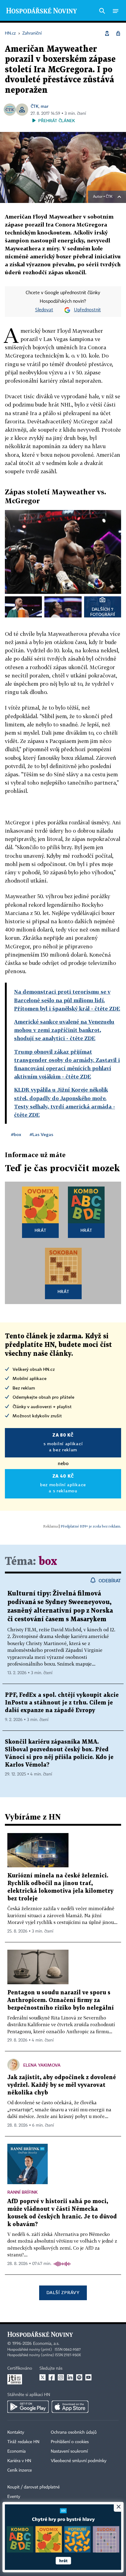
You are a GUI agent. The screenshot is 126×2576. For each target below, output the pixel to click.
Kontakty (16, 2432)
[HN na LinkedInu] (70, 2377)
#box (16, 1134)
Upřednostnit (87, 310)
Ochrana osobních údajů (74, 2432)
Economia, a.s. (46, 2344)
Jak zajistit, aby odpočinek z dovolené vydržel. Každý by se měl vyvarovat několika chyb (62, 2085)
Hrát (41, 1230)
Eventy (14, 2497)
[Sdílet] (107, 33)
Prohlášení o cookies (70, 2442)
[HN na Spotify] (79, 2377)
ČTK (35, 106)
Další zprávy (63, 2292)
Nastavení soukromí (69, 2451)
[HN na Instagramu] (61, 2377)
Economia (17, 2451)
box (48, 1562)
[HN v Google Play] (28, 2407)
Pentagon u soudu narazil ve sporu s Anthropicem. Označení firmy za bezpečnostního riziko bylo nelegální (61, 2000)
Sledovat (44, 310)
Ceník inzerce (20, 2470)
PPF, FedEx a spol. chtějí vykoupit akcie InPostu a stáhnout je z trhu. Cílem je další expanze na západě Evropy (62, 1703)
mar (44, 106)
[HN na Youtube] (88, 2377)
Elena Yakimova (42, 2065)
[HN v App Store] (70, 2407)
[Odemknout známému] (118, 33)
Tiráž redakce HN (23, 2442)
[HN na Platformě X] (43, 2377)
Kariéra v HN (19, 2461)
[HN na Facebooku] (52, 2377)
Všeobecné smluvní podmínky (79, 2461)
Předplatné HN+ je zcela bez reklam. (91, 1526)
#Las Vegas (41, 1134)
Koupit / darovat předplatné (33, 2487)
